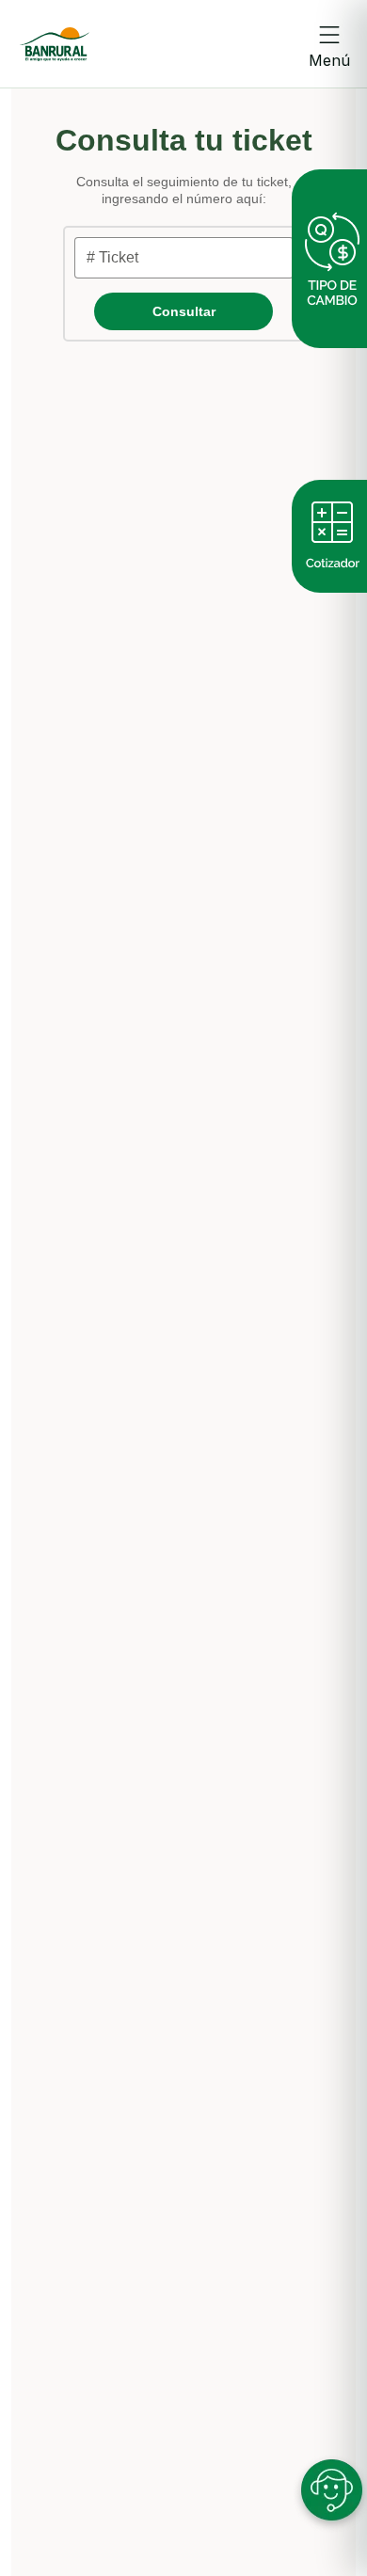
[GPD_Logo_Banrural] (55, 44)
